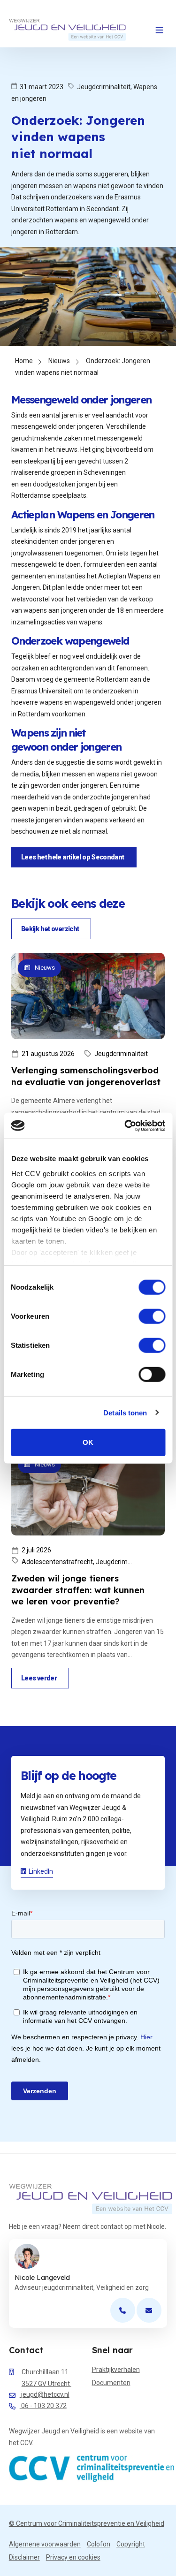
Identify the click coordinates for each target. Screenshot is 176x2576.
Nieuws (59, 361)
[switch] (152, 1316)
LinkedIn (41, 1871)
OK (88, 1442)
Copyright (131, 2544)
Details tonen (125, 1412)
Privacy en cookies (73, 2557)
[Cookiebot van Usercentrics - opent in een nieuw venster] (125, 1125)
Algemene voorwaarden (45, 2544)
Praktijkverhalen (116, 2370)
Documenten (111, 2383)
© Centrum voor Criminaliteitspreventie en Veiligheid (87, 2523)
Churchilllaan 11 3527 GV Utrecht (46, 2378)
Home (24, 361)
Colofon (99, 2544)
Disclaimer (24, 2557)
